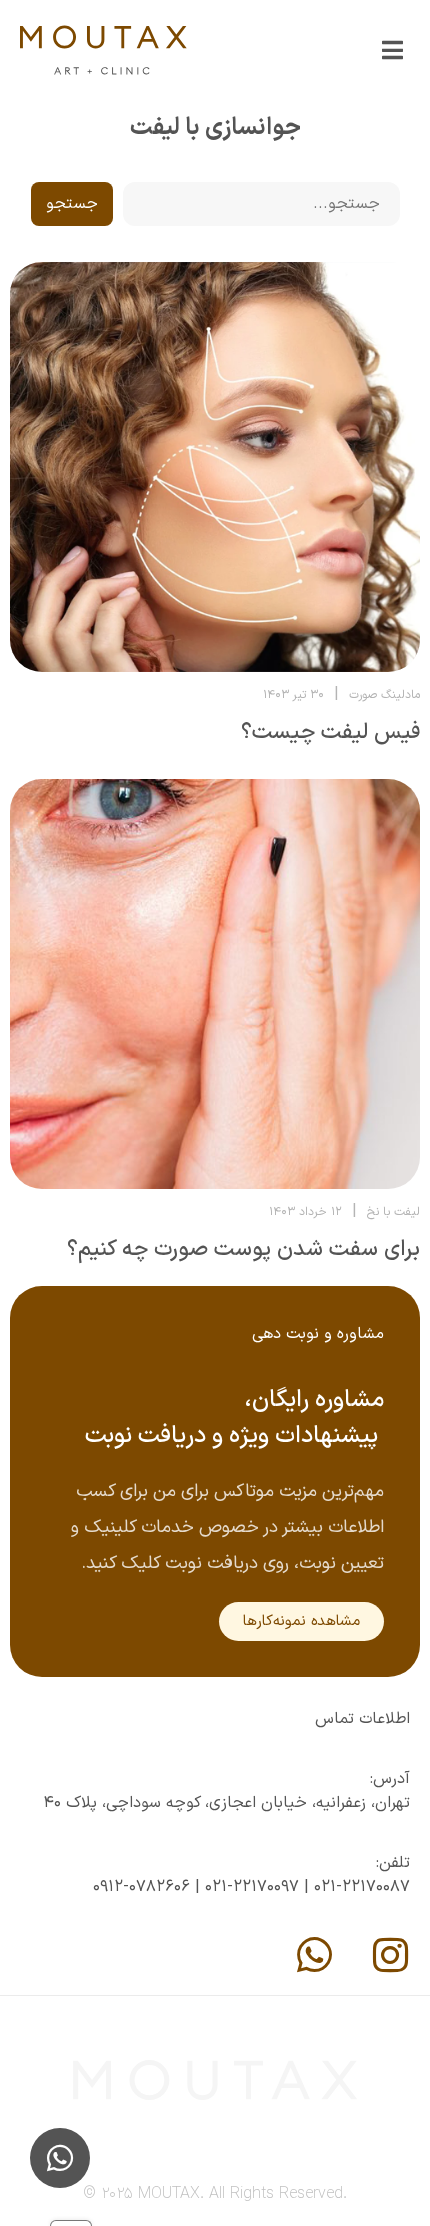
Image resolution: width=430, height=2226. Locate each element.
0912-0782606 (141, 1887)
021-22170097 (252, 1887)
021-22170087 (362, 1887)
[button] (392, 50)
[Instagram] (390, 1955)
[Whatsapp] (314, 1955)
